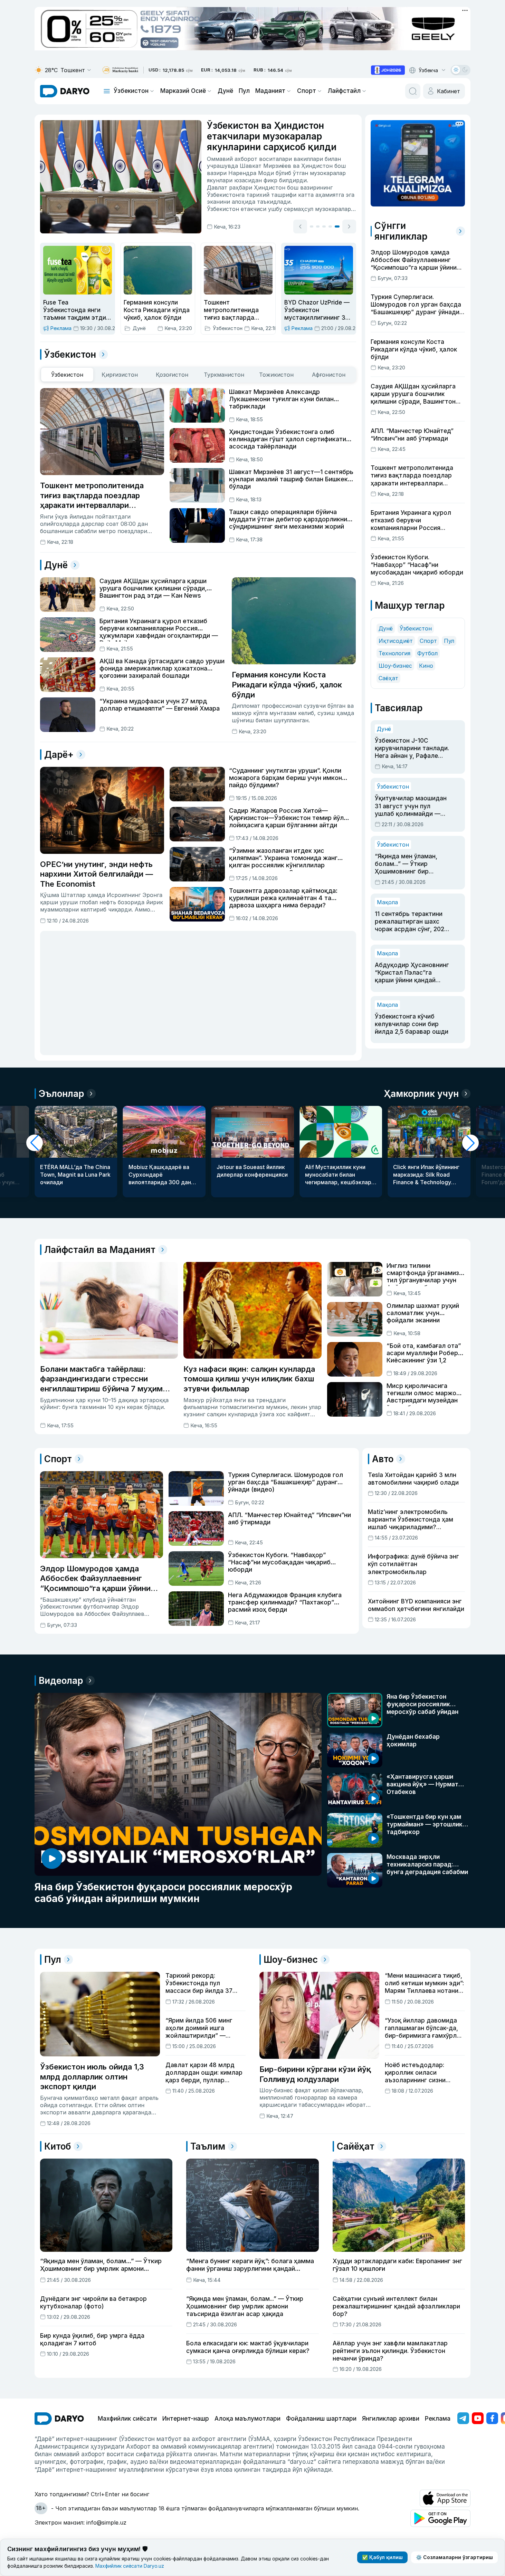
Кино (426, 666)
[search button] (413, 91)
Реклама (438, 2419)
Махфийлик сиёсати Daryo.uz (130, 2566)
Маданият (270, 91)
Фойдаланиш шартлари (321, 2419)
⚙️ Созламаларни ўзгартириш (454, 2557)
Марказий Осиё (183, 91)
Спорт (307, 91)
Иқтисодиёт (396, 641)
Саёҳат (388, 678)
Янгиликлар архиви (391, 2419)
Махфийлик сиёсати (127, 2419)
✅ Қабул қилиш (382, 2557)
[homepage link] (65, 91)
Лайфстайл (344, 91)
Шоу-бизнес (395, 666)
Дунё (225, 91)
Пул (244, 91)
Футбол (427, 653)
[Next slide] (349, 228)
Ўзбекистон (131, 91)
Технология (394, 653)
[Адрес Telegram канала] (463, 2418)
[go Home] (59, 2419)
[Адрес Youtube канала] (478, 2418)
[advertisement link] (388, 70)
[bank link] (120, 70)
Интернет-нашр (186, 2419)
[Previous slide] (300, 228)
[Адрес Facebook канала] (492, 2418)
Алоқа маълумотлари (247, 2419)
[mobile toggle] (107, 91)
